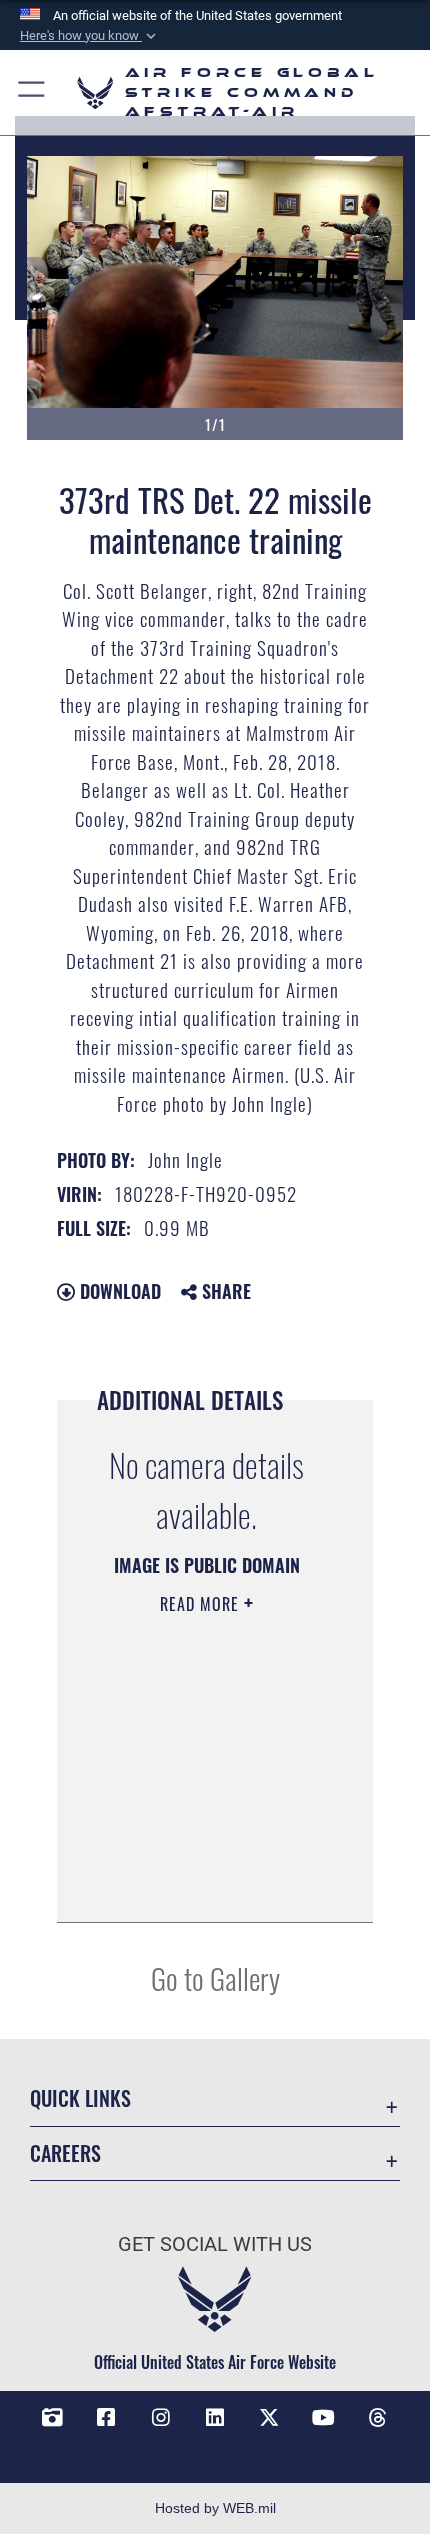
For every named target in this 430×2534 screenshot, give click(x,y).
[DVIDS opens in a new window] (52, 2418)
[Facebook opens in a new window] (106, 2418)
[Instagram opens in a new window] (161, 2418)
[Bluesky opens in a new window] (215, 2448)
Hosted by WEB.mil (215, 2508)
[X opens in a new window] (269, 2418)
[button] (90, 36)
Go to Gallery (215, 1977)
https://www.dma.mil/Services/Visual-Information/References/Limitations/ (206, 1885)
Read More (202, 1604)
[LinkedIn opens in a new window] (215, 2418)
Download (118, 1291)
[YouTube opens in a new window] (324, 2418)
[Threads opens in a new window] (378, 2418)
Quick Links (80, 2098)
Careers (65, 2153)
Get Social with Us (215, 2244)
